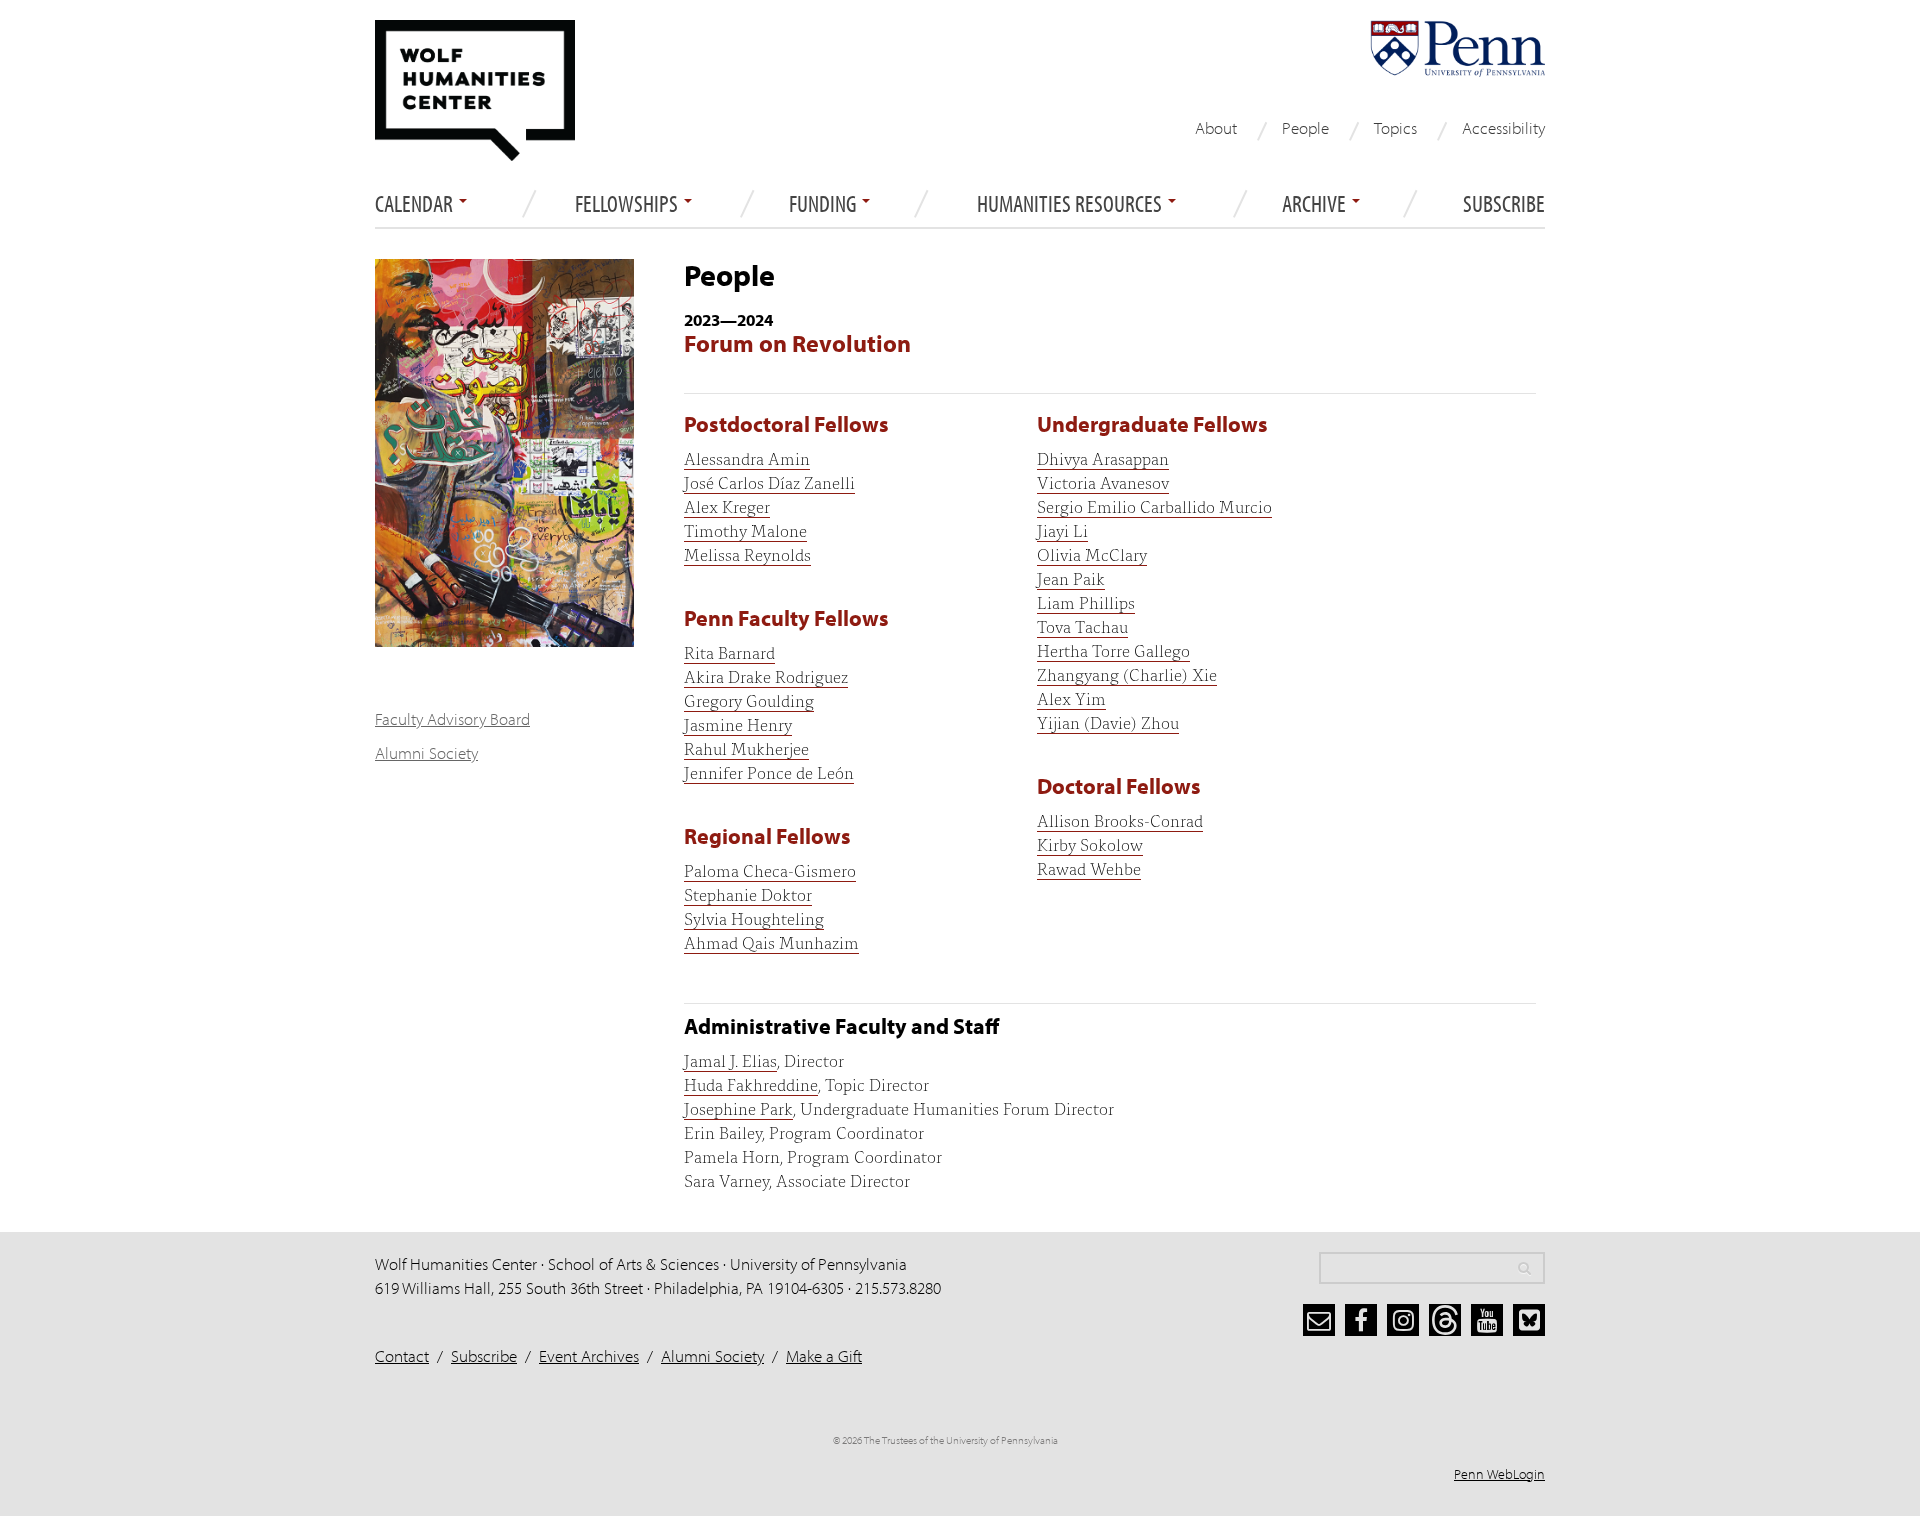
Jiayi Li (1062, 529)
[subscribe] (1319, 1320)
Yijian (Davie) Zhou (1108, 721)
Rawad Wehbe (1089, 867)
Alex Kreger (727, 505)
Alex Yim (1071, 697)
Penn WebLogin (1499, 1474)
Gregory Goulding (749, 699)
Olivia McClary (1092, 553)
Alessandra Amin (747, 457)
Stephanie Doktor (748, 893)
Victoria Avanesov (1103, 481)
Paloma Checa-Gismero (770, 869)
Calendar (416, 204)
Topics (1395, 127)
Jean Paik (1071, 577)
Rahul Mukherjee (746, 747)
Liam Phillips (1086, 601)
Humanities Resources (1071, 204)
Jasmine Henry (738, 723)
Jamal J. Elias (730, 1059)
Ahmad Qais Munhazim (771, 941)
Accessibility (1503, 127)
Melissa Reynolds (747, 553)
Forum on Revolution (797, 343)
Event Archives (589, 1355)
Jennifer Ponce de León (769, 771)
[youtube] (1487, 1320)
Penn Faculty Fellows (786, 618)
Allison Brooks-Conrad (1120, 819)
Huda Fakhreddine (751, 1083)
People (1305, 127)
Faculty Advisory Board (452, 718)
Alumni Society (426, 752)
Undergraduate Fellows (1152, 424)
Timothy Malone (745, 529)
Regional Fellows (767, 836)
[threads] (1445, 1320)
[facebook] (1361, 1320)
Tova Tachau (1082, 625)
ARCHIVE (1316, 204)
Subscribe (1504, 204)
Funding (824, 204)
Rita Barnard (729, 651)
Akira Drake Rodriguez (766, 675)
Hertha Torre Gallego (1113, 649)
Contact (402, 1355)
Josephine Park (738, 1107)
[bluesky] (1529, 1320)
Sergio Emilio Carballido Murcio (1154, 505)
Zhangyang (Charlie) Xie (1127, 673)
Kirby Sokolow (1090, 843)
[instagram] (1403, 1320)
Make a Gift (824, 1355)
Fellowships (628, 204)
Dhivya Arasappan (1103, 457)
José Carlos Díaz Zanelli (769, 481)
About (1216, 127)
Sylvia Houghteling (754, 917)
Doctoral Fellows (1119, 786)
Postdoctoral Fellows (786, 424)
